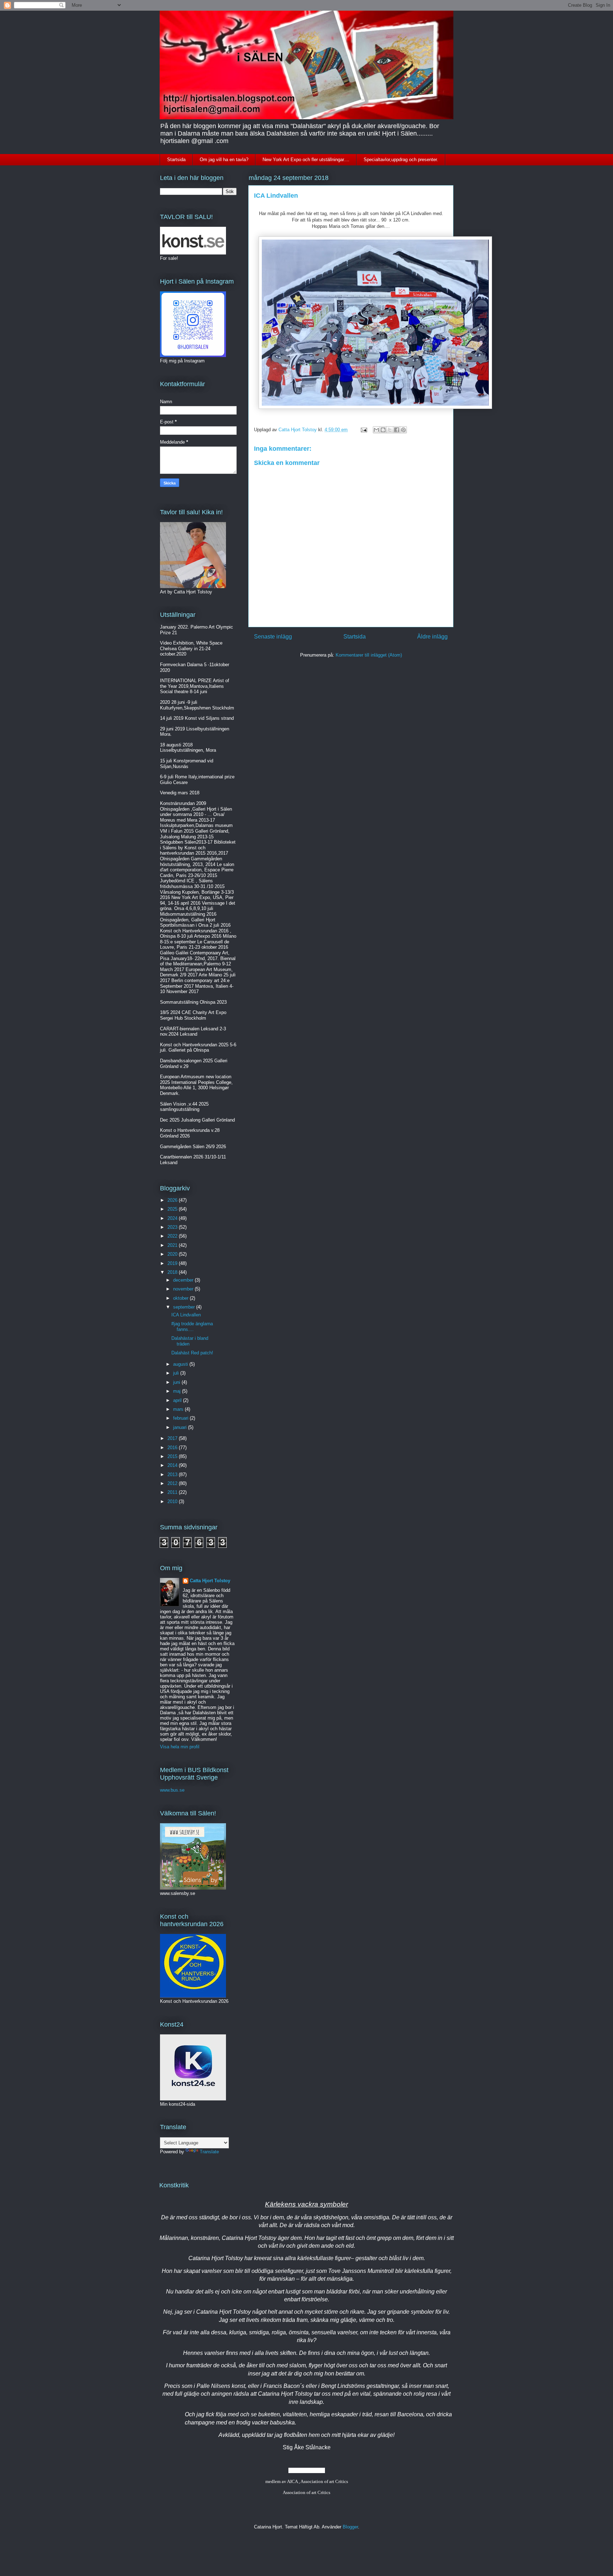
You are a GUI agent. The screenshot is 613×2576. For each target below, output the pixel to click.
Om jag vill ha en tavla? (224, 160)
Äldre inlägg (432, 637)
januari (181, 1427)
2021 (173, 1245)
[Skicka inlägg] (363, 430)
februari (181, 1418)
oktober (181, 1298)
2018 (173, 1272)
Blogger (350, 2527)
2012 (173, 1483)
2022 (173, 1236)
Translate (209, 2152)
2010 (173, 1501)
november (184, 1289)
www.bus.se (172, 1790)
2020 (173, 1254)
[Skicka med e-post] (376, 430)
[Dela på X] (390, 430)
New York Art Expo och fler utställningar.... (306, 160)
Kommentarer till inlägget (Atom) (369, 655)
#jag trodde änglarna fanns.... (192, 1327)
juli (177, 1373)
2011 (173, 1492)
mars (179, 1409)
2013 (173, 1475)
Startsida (176, 160)
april (178, 1400)
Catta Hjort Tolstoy (210, 1581)
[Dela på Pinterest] (403, 430)
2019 (173, 1263)
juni (177, 1382)
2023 (173, 1227)
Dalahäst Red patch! (192, 1353)
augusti (181, 1364)
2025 (173, 1209)
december (184, 1280)
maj (178, 1391)
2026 (173, 1200)
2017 (173, 1438)
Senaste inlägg (273, 637)
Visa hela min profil (180, 1747)
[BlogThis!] (383, 430)
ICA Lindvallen (186, 1315)
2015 (173, 1456)
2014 (173, 1465)
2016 (173, 1448)
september (185, 1307)
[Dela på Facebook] (397, 430)
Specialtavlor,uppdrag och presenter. (401, 160)
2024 (173, 1218)
